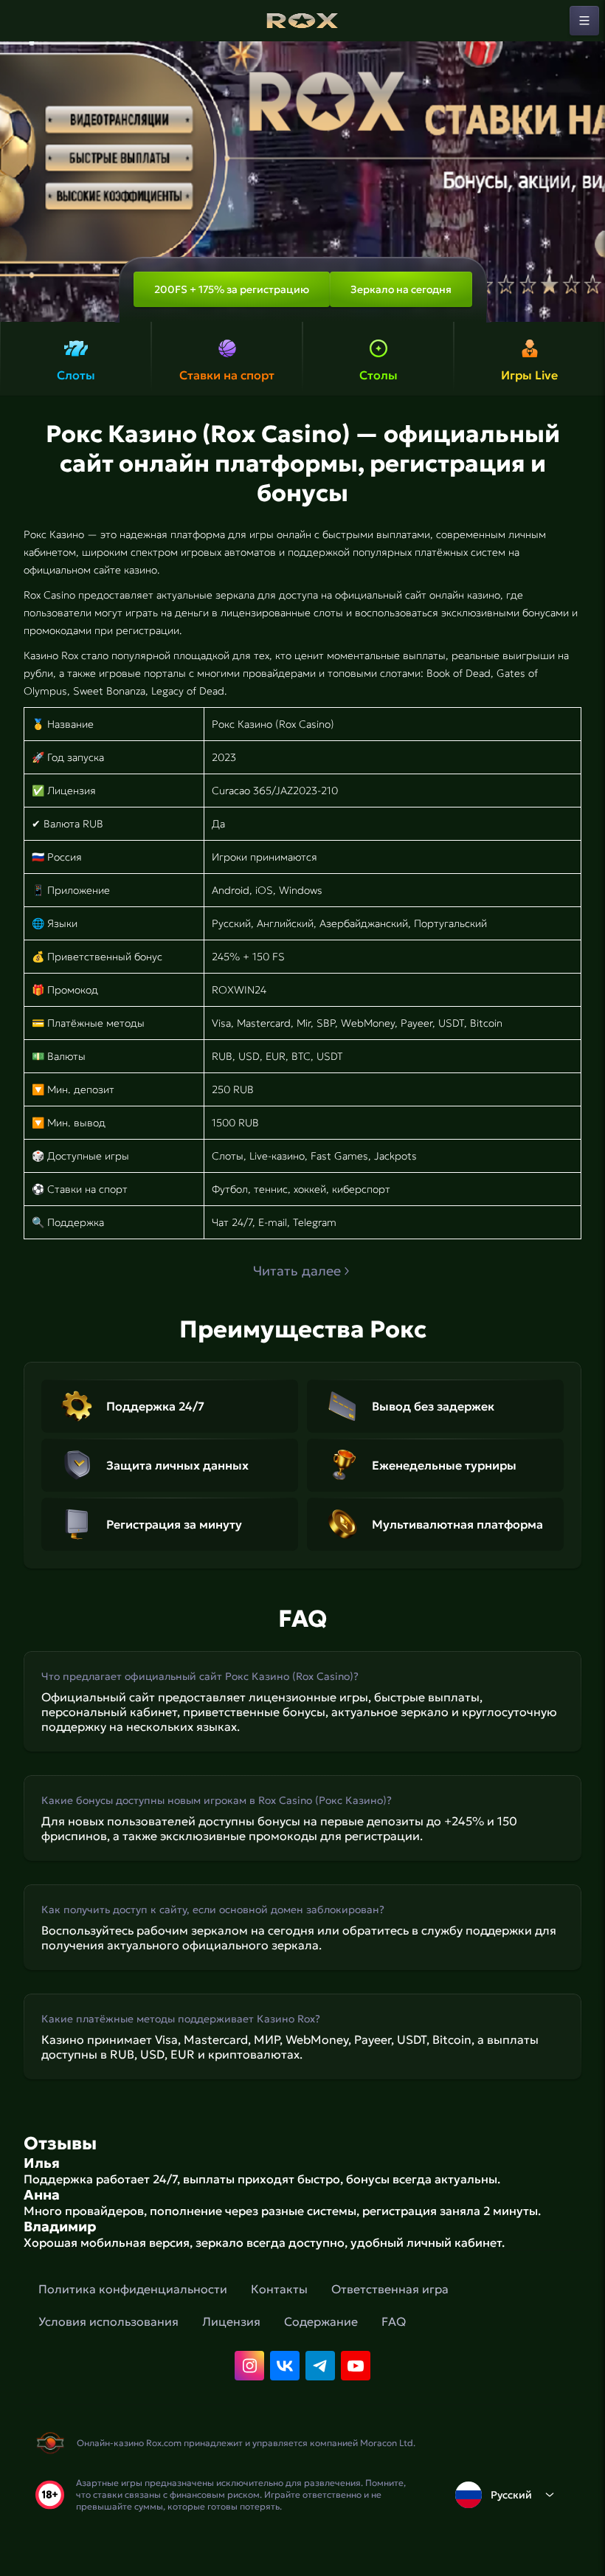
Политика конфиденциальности (133, 2289)
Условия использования (108, 2321)
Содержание (321, 2321)
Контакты (279, 2289)
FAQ (394, 2321)
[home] (302, 21)
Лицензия (231, 2321)
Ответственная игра (390, 2289)
